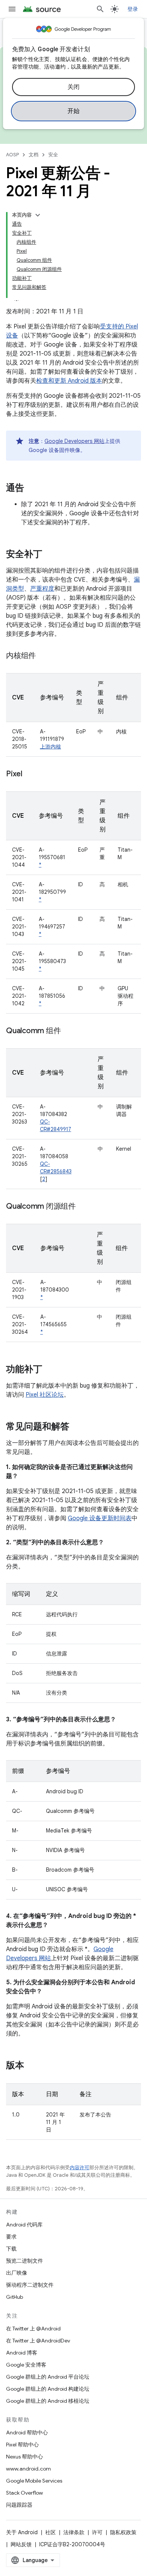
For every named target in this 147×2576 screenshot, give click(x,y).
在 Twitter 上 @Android (33, 2329)
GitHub (15, 2297)
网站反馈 (21, 2544)
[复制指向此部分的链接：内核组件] (43, 656)
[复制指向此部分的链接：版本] (32, 2066)
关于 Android (22, 2532)
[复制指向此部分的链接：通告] (32, 489)
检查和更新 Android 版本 (69, 381)
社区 (51, 2532)
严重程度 (42, 589)
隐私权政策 (123, 2532)
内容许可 (80, 2168)
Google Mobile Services (34, 2481)
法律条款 (74, 2532)
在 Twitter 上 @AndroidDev (38, 2341)
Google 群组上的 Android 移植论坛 (48, 2401)
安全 (53, 155)
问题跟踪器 (19, 2505)
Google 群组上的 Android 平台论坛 (48, 2377)
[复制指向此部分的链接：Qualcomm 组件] (68, 1031)
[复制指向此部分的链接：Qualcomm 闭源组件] (83, 1207)
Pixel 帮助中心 (22, 2445)
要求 (11, 2237)
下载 (11, 2249)
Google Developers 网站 (74, 441)
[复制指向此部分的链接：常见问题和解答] (77, 1427)
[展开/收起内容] (38, 215)
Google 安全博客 (26, 2365)
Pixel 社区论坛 (45, 1395)
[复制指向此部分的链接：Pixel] (30, 774)
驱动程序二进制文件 (30, 2285)
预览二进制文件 (24, 2261)
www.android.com (28, 2469)
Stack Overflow (24, 2493)
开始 (74, 111)
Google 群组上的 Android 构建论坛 (48, 2389)
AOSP (12, 155)
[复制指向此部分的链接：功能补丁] (50, 1370)
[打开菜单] (12, 9)
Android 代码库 (24, 2225)
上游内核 (51, 747)
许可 (97, 2532)
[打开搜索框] (100, 9)
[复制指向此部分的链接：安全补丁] (50, 555)
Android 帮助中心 (27, 2432)
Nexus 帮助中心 (24, 2457)
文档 (34, 155)
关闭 (74, 87)
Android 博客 (22, 2353)
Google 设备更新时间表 (100, 1518)
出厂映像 (17, 2273)
